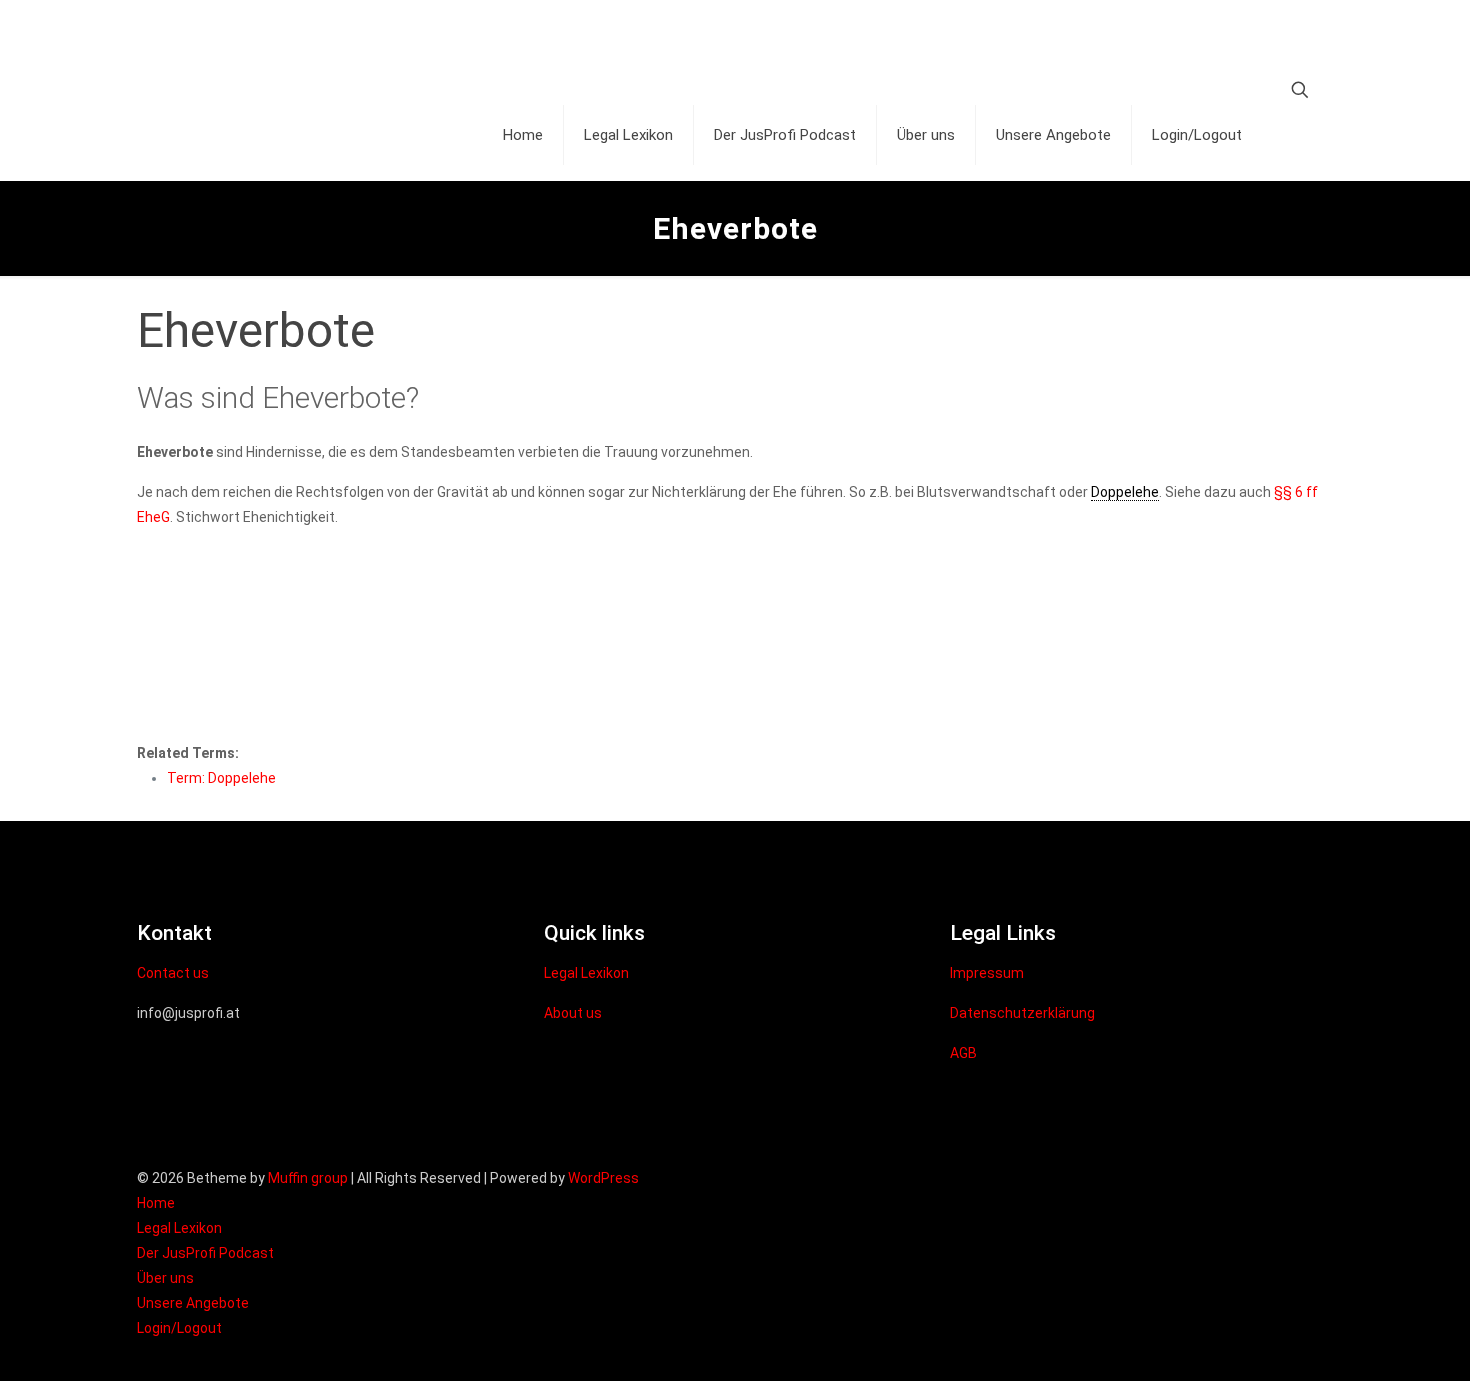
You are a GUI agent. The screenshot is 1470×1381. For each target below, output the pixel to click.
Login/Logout (179, 1328)
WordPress (603, 1178)
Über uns (165, 1278)
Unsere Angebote (193, 1303)
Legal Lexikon (586, 973)
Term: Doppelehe (221, 778)
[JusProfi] (307, 45)
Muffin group (308, 1178)
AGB (963, 1053)
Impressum (987, 973)
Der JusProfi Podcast (205, 1253)
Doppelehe (1125, 492)
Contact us (173, 973)
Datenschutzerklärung (1022, 1013)
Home (156, 1203)
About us (573, 1013)
